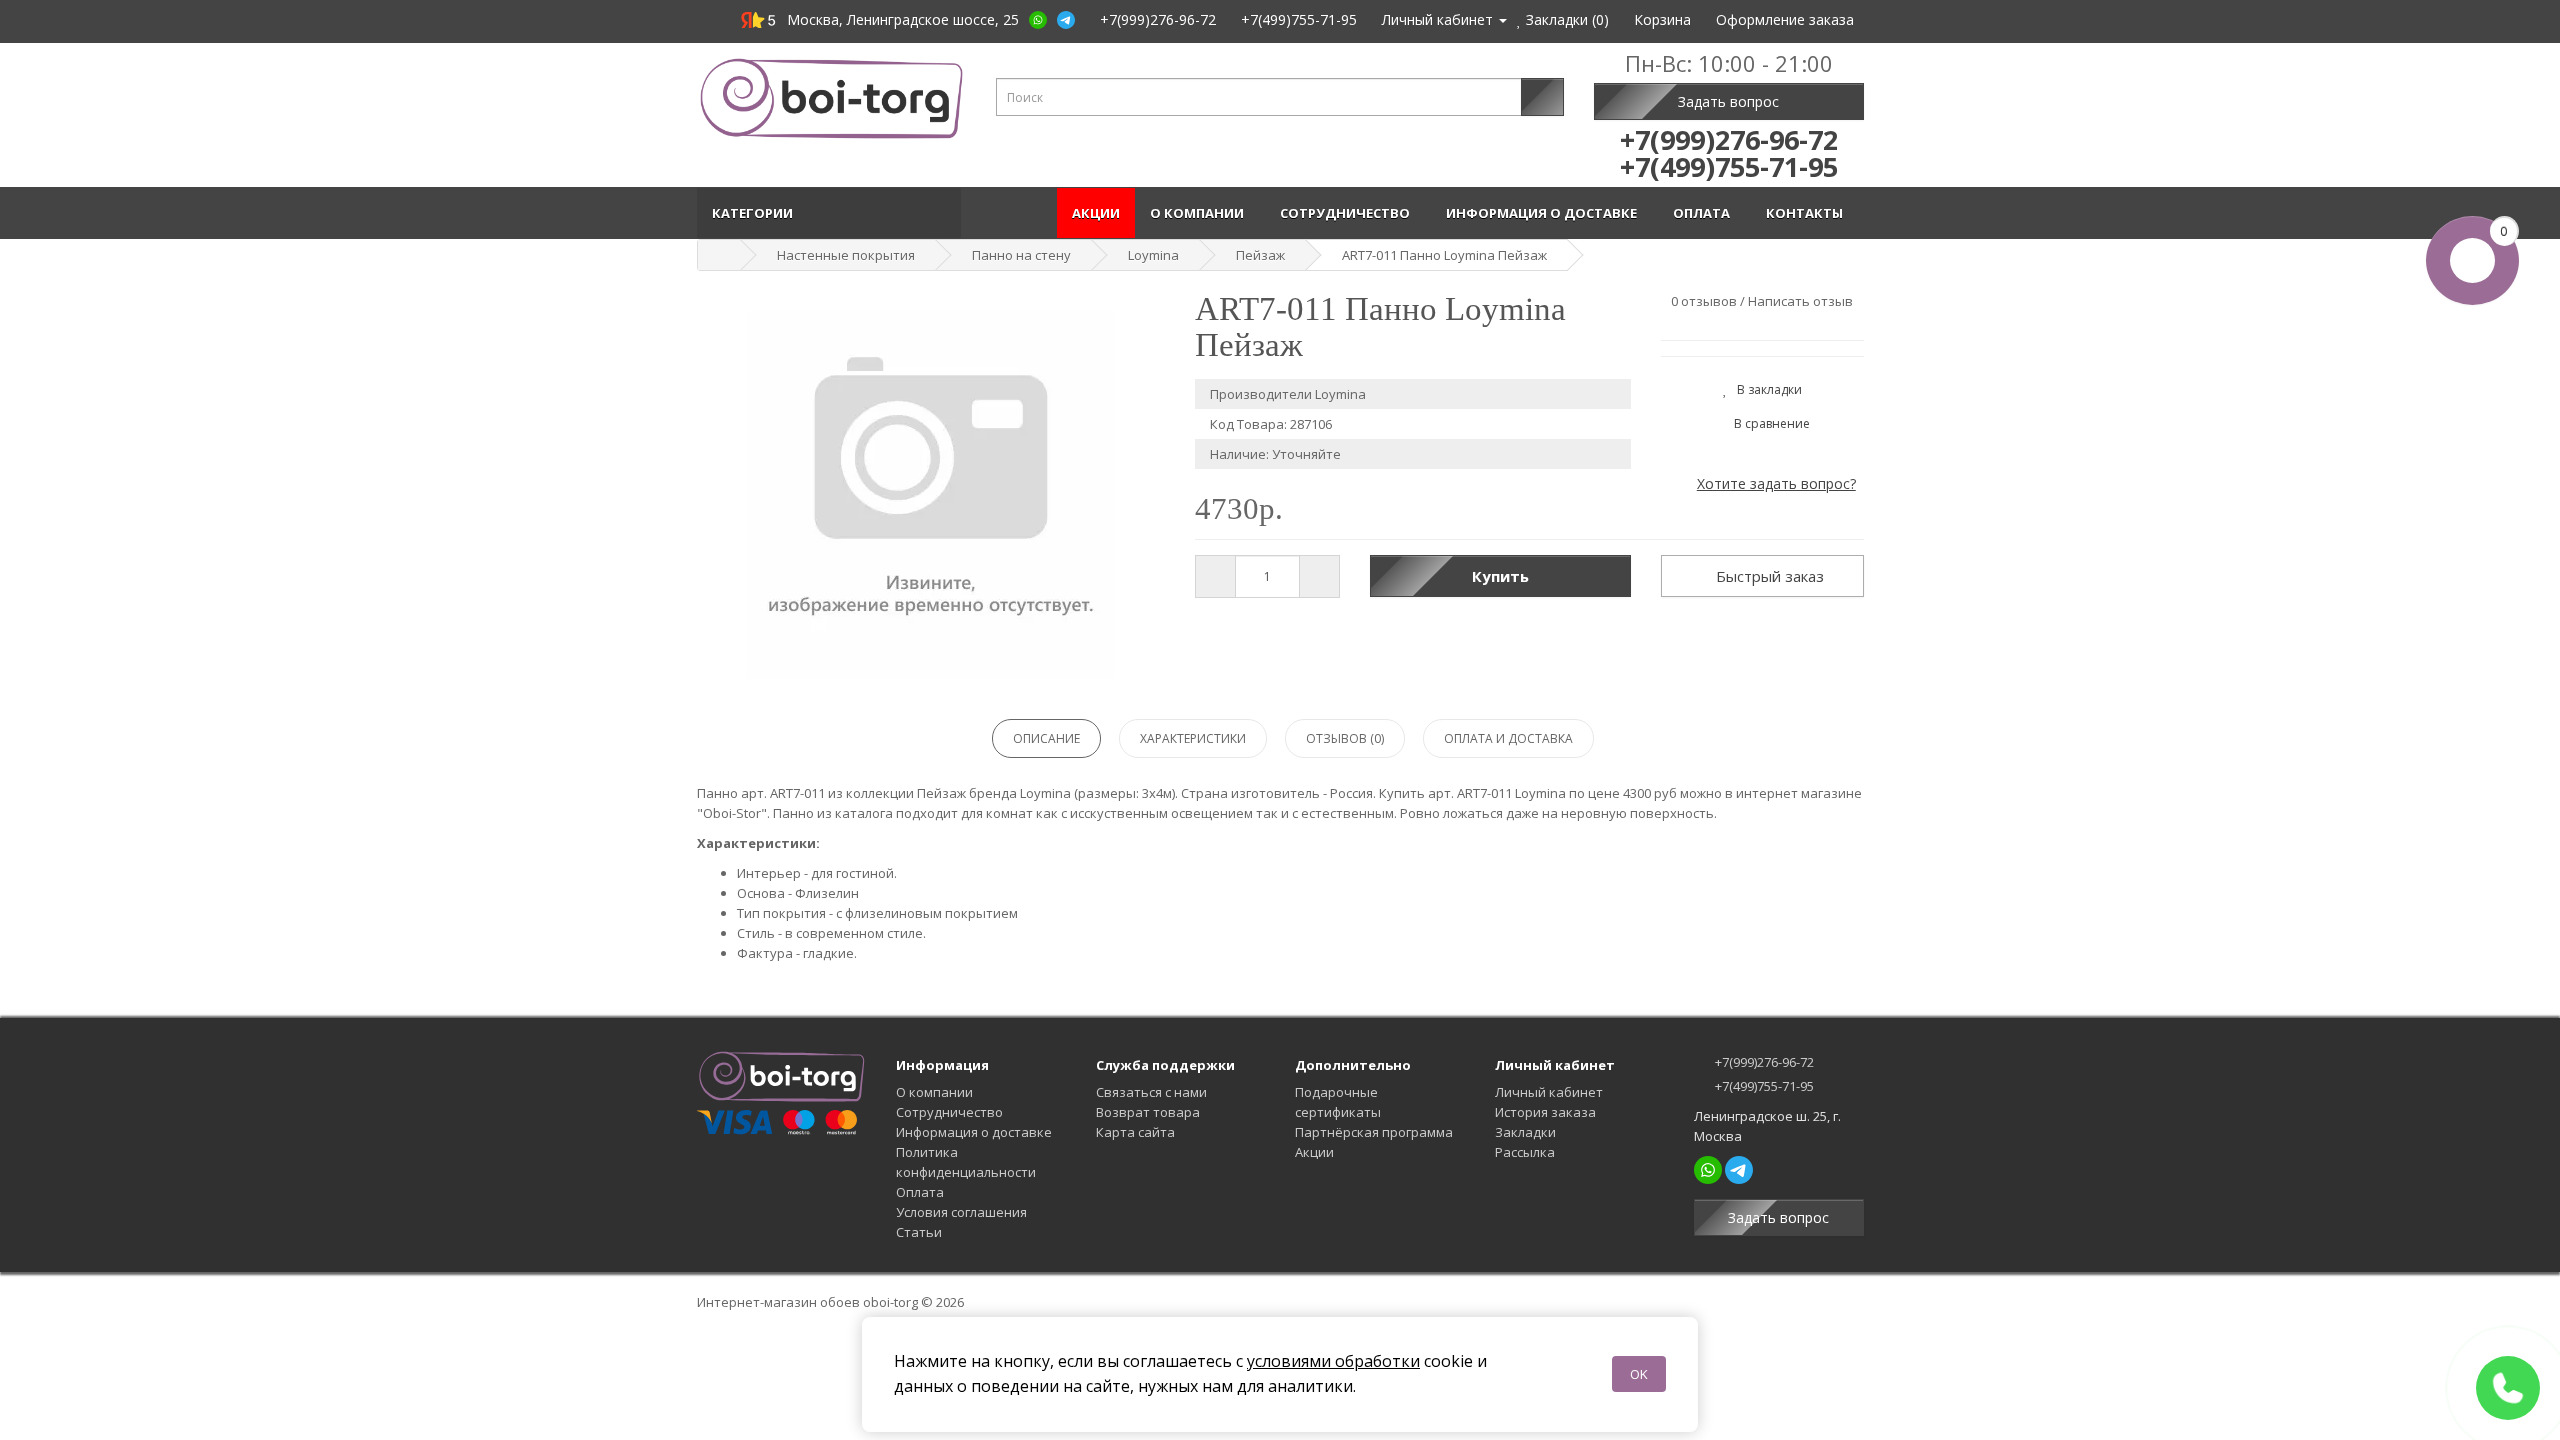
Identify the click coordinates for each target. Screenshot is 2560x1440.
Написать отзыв (1800, 301)
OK (1639, 1374)
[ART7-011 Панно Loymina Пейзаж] (931, 495)
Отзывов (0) (1345, 738)
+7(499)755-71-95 (1763, 1086)
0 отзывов (1704, 301)
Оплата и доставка (1508, 738)
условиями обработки (1333, 1361)
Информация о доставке (1544, 213)
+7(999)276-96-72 (1763, 1062)
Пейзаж (1260, 255)
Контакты (1807, 213)
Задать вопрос (1728, 101)
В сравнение (1767, 423)
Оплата (1704, 213)
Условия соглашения (961, 1212)
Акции (1096, 213)
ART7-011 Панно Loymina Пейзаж (1444, 255)
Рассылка (1525, 1152)
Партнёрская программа (1374, 1132)
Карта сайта (1135, 1132)
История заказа (1545, 1112)
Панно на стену (1021, 255)
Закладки (1525, 1132)
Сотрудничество (1348, 213)
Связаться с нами (1151, 1092)
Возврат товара (1148, 1112)
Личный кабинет (1549, 1092)
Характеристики (1193, 738)
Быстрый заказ (1768, 576)
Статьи (919, 1232)
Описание (1046, 738)
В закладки (1765, 389)
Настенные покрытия (846, 255)
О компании (1200, 213)
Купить (1500, 576)
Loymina (1153, 255)
